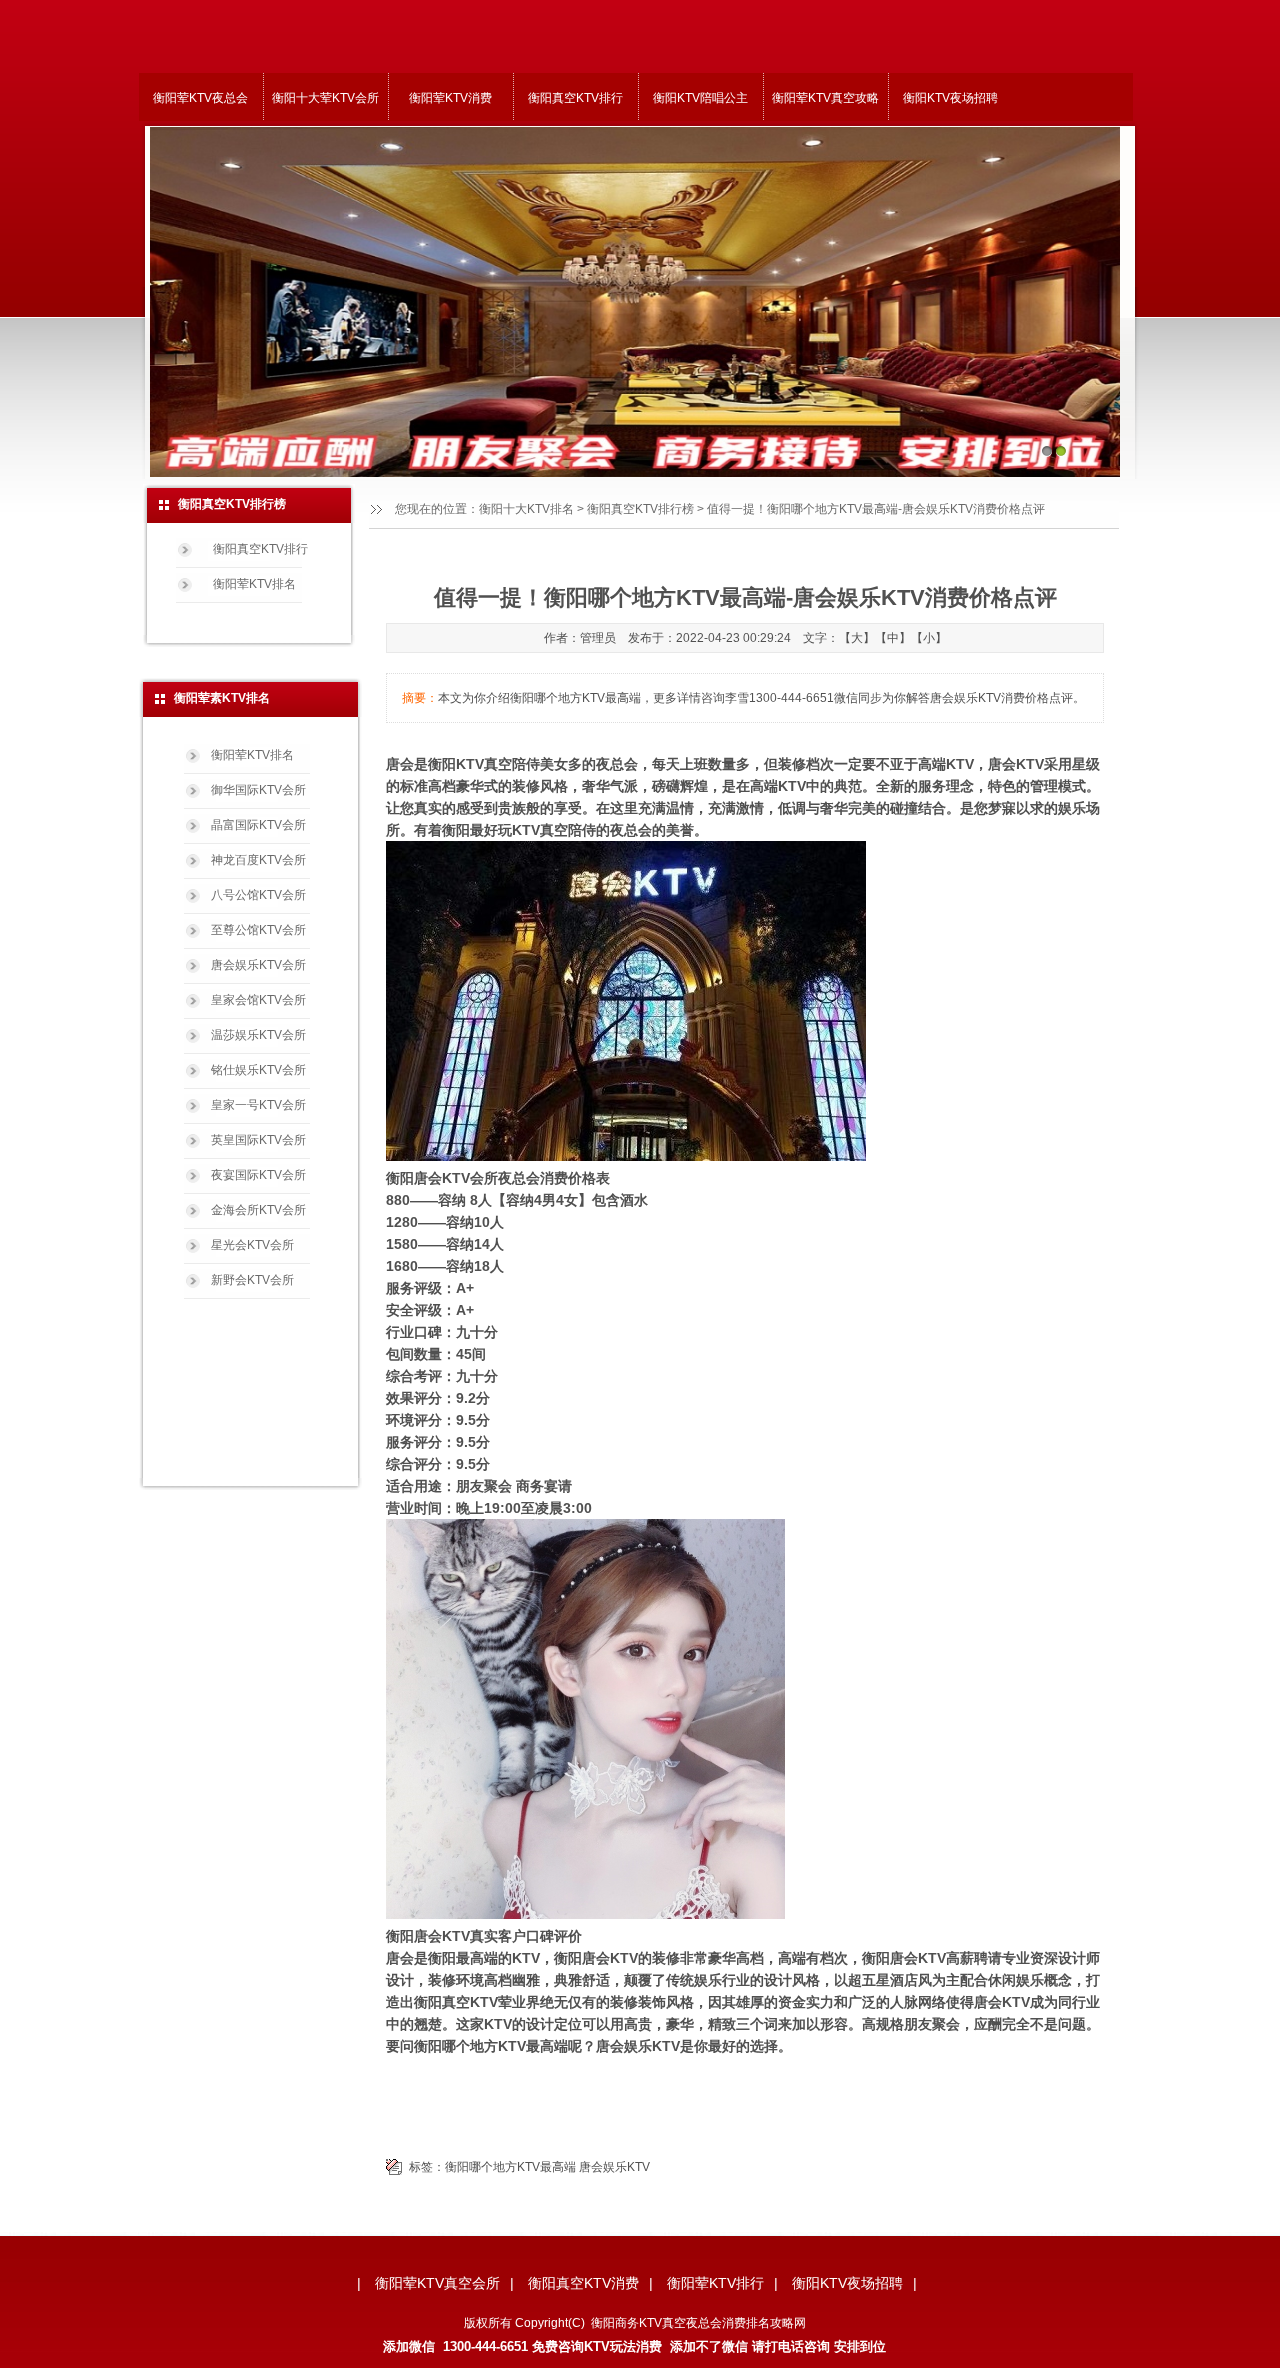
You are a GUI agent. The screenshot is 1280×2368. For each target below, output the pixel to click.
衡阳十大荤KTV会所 (325, 98)
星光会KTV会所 (252, 1245)
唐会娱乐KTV (614, 2167)
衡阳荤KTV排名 (254, 584)
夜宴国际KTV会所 (258, 1175)
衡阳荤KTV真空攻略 (825, 98)
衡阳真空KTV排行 (575, 98)
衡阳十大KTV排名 (526, 509)
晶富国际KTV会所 (258, 825)
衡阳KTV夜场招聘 (950, 98)
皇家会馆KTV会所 (258, 1000)
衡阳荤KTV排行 (715, 2283)
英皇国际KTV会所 (258, 1140)
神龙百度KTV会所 (258, 860)
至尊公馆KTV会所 (258, 930)
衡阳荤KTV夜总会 (200, 98)
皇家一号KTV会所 (258, 1105)
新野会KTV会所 (252, 1280)
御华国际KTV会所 (258, 790)
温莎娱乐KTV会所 (258, 1035)
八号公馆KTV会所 (258, 895)
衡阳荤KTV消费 (450, 98)
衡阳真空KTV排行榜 (640, 509)
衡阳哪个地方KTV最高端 (510, 2167)
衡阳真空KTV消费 (583, 2283)
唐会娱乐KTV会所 (258, 965)
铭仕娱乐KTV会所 (258, 1070)
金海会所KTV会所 (258, 1210)
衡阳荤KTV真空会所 (437, 2283)
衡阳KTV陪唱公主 (700, 98)
